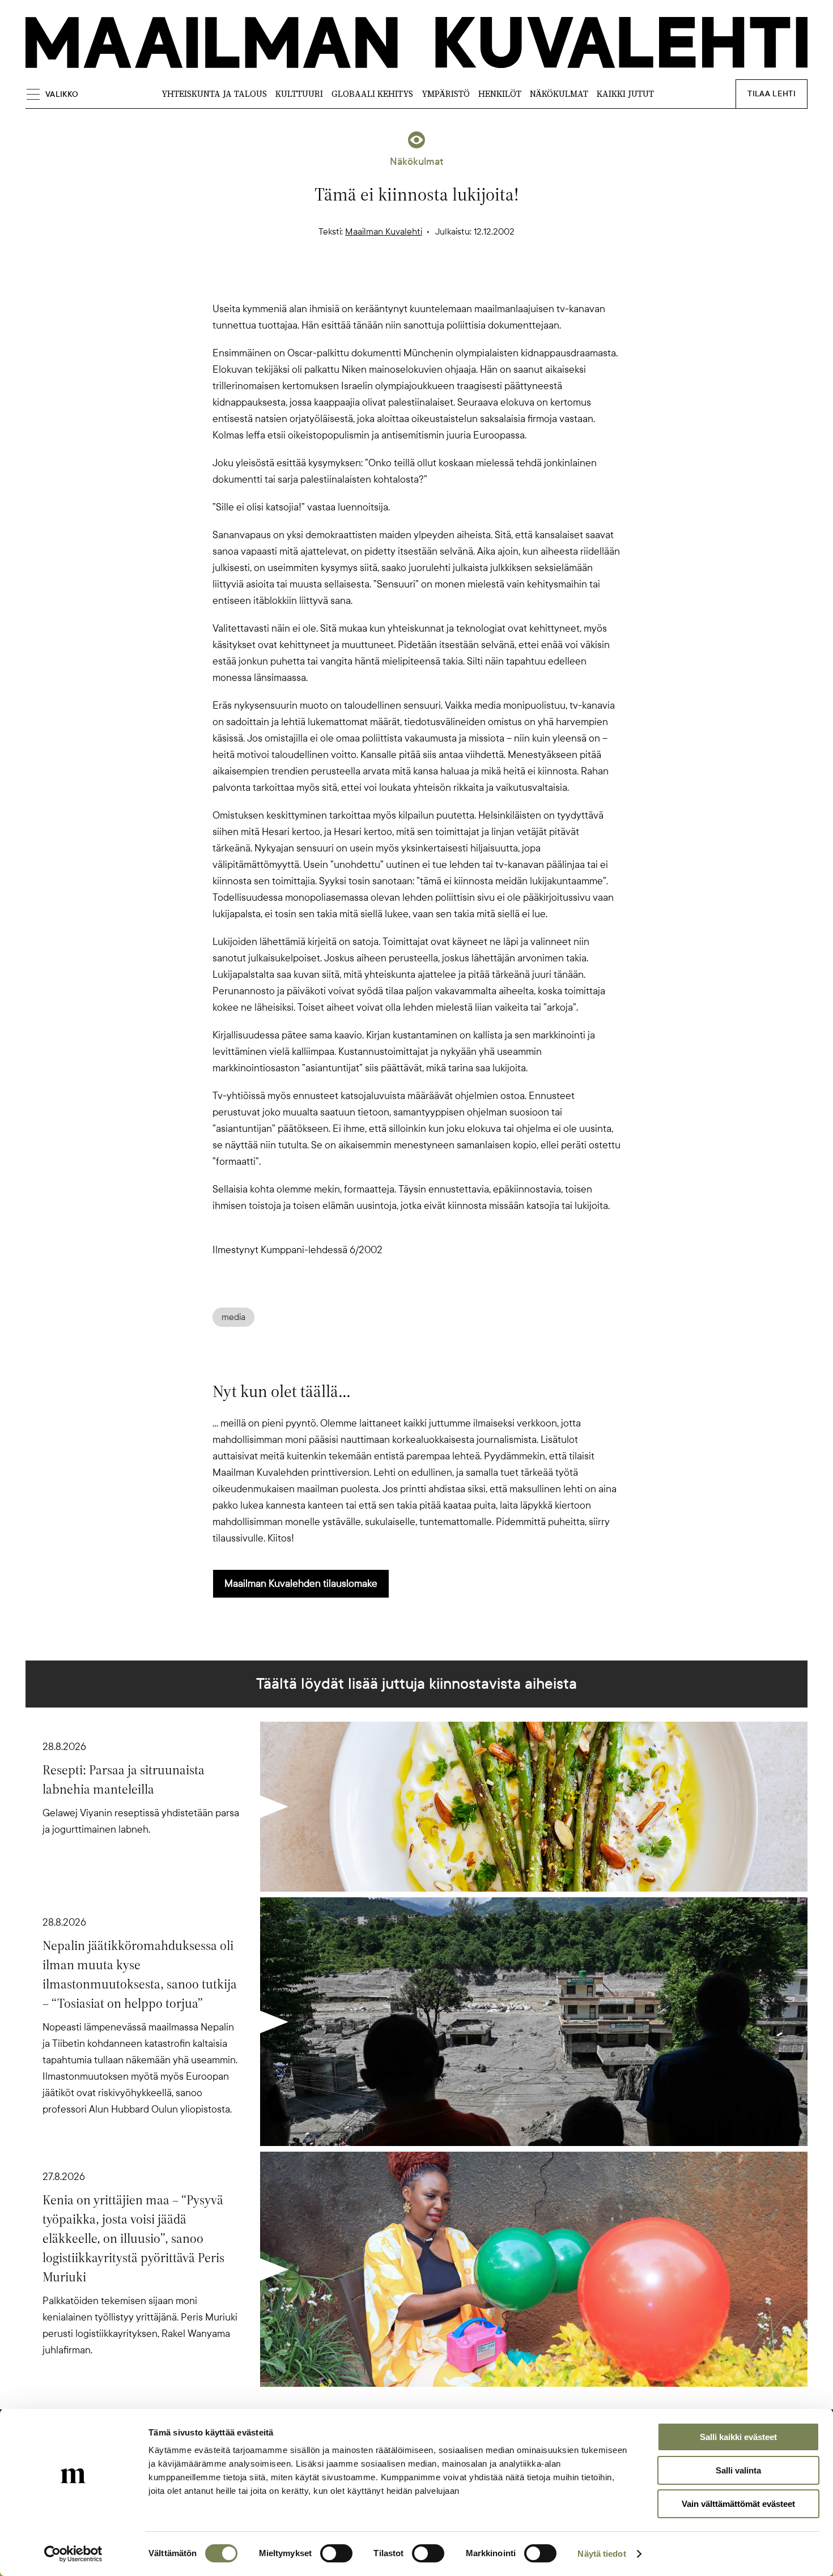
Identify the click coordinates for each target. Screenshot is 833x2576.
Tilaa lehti (772, 94)
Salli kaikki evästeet (738, 2437)
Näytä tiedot (602, 2554)
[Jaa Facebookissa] (435, 281)
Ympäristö (446, 94)
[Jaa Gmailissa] (398, 281)
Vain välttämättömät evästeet (738, 2504)
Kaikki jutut (625, 94)
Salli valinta (738, 2470)
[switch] (336, 2553)
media (233, 1317)
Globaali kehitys (372, 94)
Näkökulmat (559, 94)
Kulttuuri (299, 94)
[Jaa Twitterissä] (362, 281)
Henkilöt (500, 94)
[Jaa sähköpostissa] (471, 281)
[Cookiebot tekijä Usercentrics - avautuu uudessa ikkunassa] (73, 2554)
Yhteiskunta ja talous (214, 94)
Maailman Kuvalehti (384, 232)
